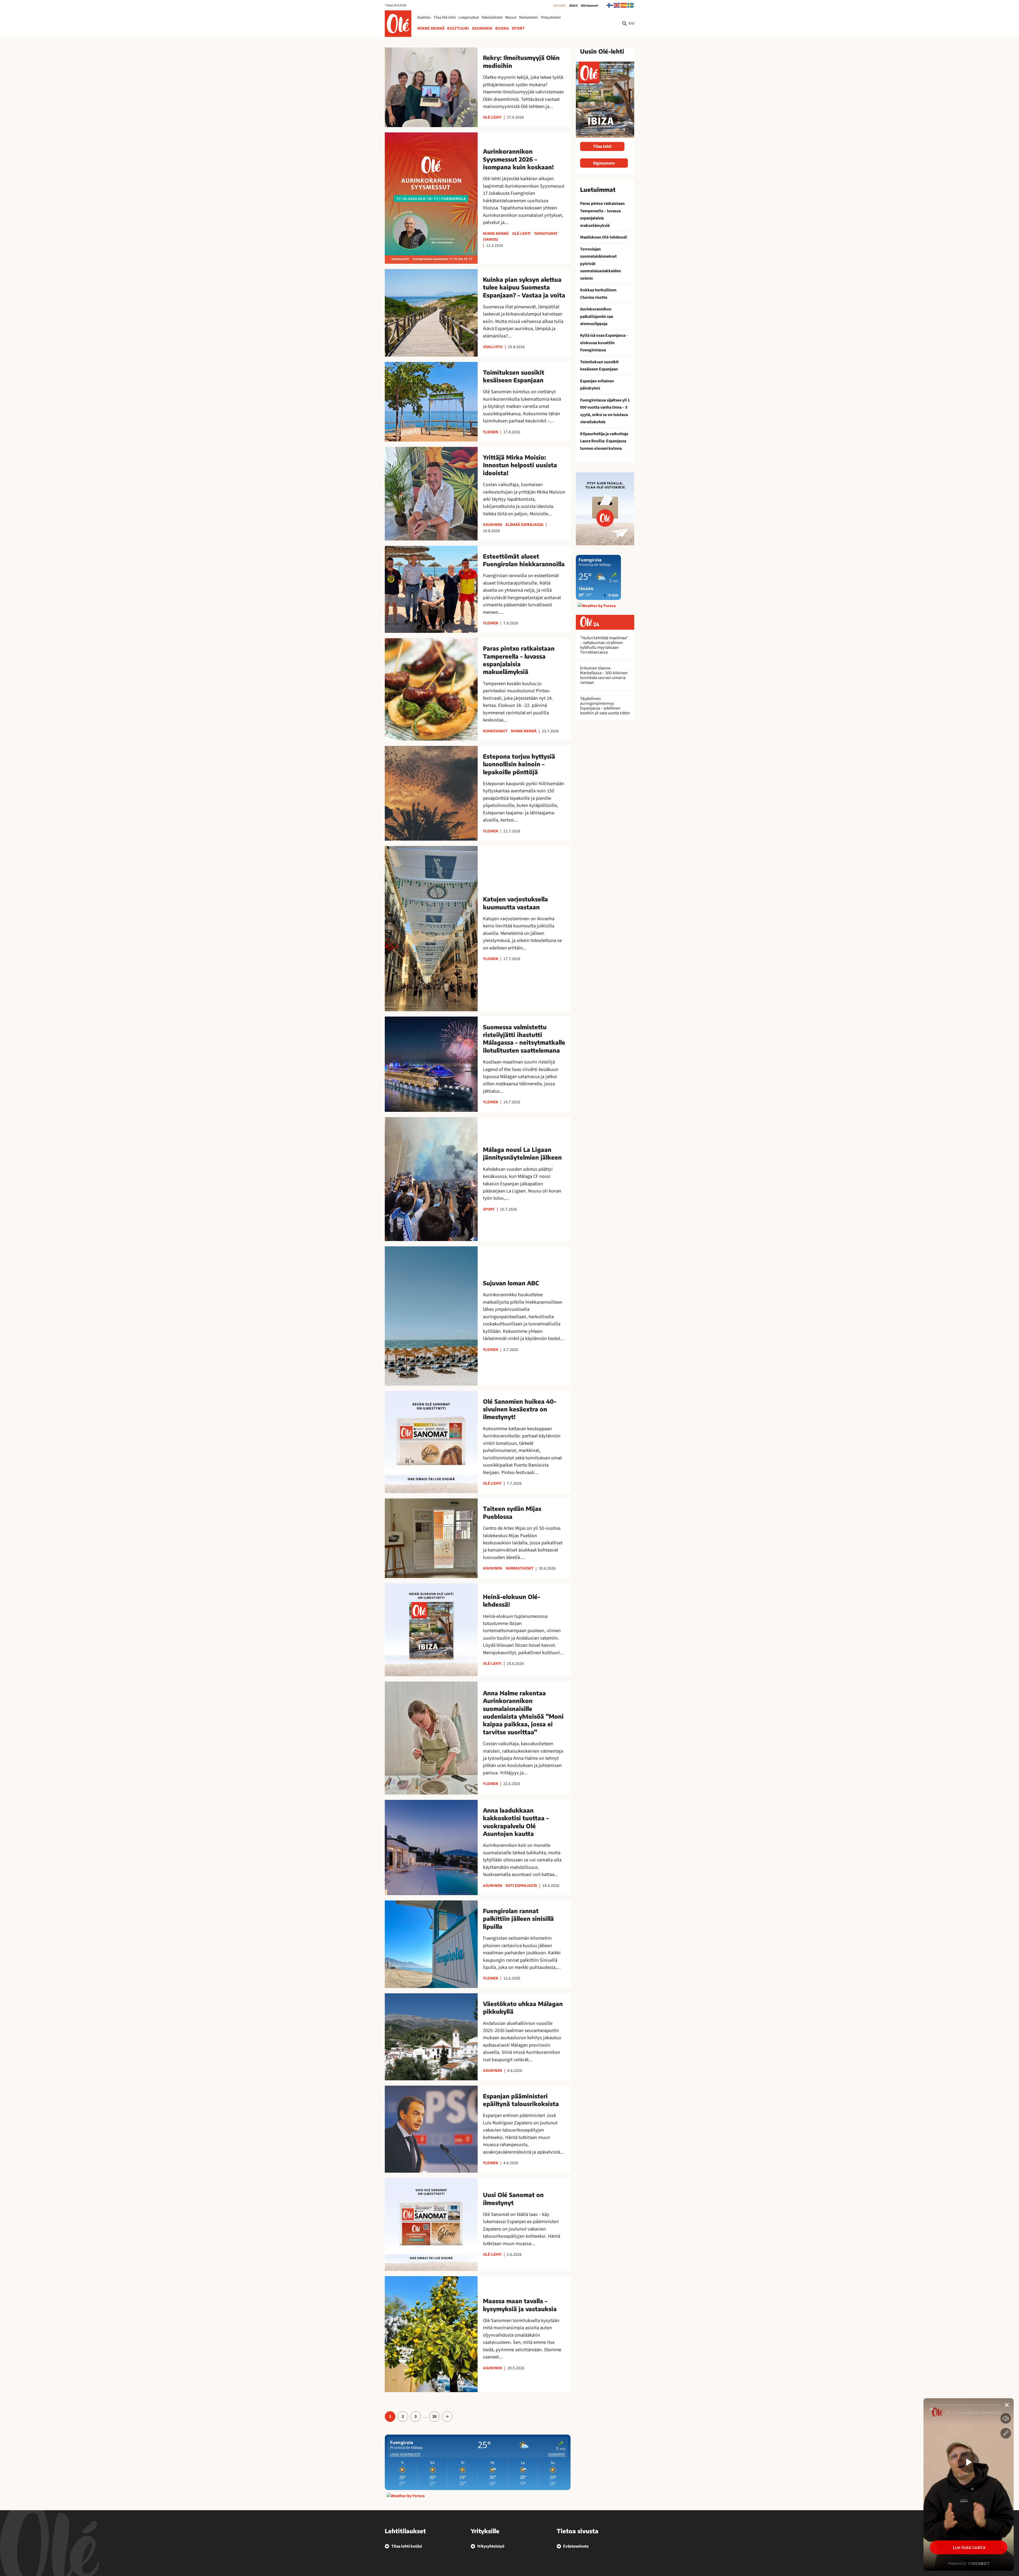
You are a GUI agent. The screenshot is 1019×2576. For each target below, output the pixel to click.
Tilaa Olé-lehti (445, 18)
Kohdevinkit (495, 731)
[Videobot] (969, 2484)
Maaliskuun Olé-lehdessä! (604, 237)
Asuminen (482, 28)
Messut (511, 18)
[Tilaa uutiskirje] (605, 509)
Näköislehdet (492, 18)
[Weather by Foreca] (406, 2496)
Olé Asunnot (590, 6)
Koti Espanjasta (521, 1886)
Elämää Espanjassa (524, 525)
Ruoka (502, 28)
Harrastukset (519, 1568)
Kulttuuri (458, 28)
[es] (624, 5)
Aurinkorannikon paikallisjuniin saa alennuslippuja (597, 316)
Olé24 (573, 6)
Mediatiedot (528, 18)
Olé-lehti (560, 6)
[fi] (610, 5)
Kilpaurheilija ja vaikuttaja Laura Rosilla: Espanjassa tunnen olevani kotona (604, 441)
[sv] (631, 5)
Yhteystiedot (551, 18)
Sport (518, 28)
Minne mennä (431, 28)
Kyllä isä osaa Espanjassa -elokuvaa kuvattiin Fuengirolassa (604, 343)
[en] (617, 5)
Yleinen (491, 432)
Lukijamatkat (469, 18)
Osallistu (424, 18)
